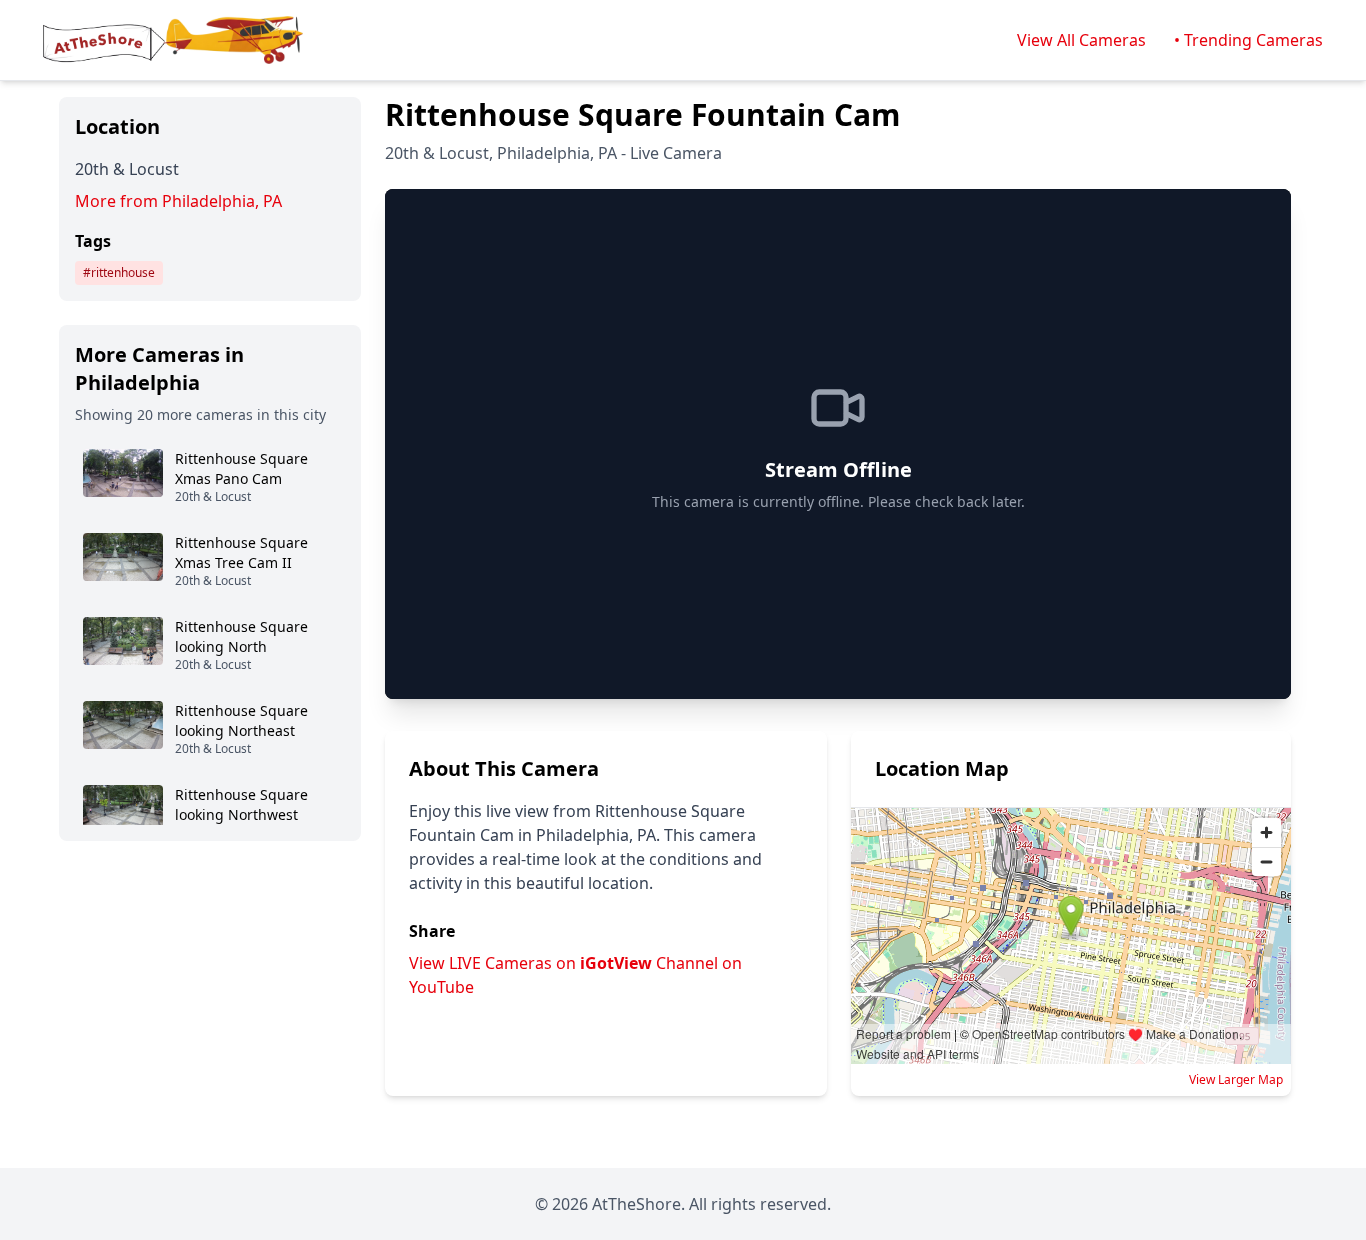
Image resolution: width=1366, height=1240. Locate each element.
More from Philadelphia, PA (178, 201)
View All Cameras (1081, 40)
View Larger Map (1236, 1079)
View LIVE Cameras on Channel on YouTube (575, 975)
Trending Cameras (1253, 40)
